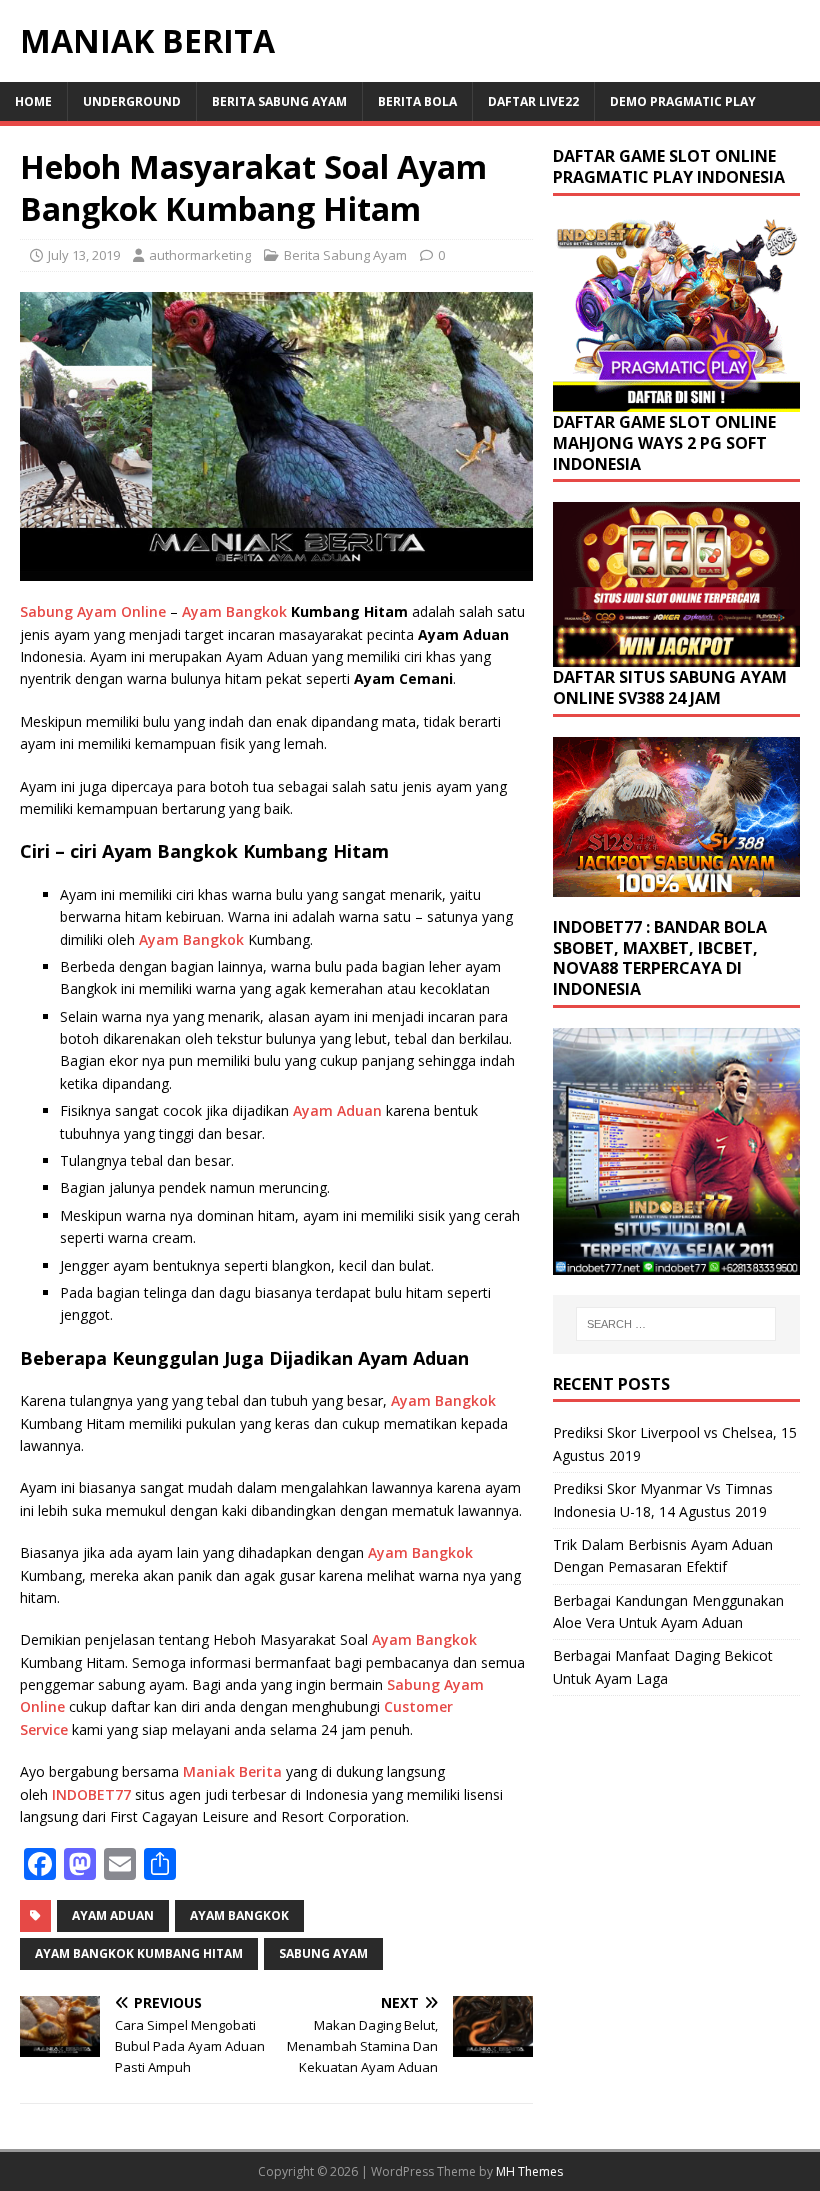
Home (33, 101)
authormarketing (200, 255)
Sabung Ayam (323, 1953)
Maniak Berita (232, 1771)
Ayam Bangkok (234, 611)
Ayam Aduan (337, 1110)
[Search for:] (676, 1324)
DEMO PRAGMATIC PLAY (683, 101)
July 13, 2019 (84, 255)
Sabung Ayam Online (93, 611)
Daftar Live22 (533, 101)
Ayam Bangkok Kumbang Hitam (139, 1953)
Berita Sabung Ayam (279, 101)
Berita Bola (417, 101)
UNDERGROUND (132, 101)
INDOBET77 (93, 1794)
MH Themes (529, 2171)
